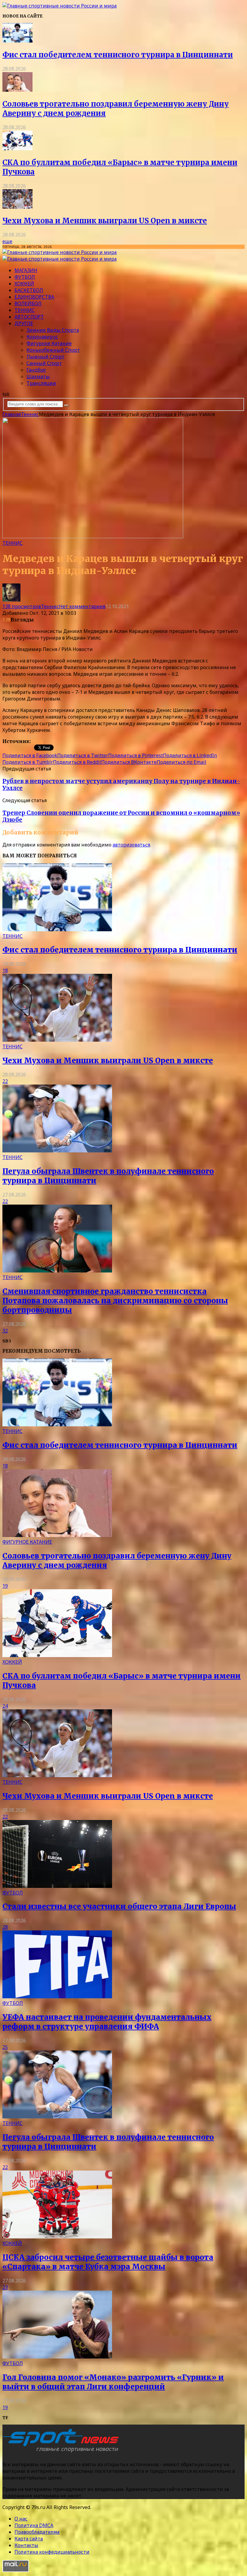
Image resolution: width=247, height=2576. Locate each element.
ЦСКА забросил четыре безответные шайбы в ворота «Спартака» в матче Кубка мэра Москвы (108, 2262)
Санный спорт (44, 363)
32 (5, 1331)
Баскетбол (29, 290)
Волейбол (28, 303)
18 (5, 970)
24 (5, 1706)
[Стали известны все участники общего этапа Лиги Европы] (57, 1886)
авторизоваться (131, 845)
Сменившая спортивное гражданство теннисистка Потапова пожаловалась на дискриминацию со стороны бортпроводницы (115, 1301)
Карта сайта (29, 2539)
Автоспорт (29, 317)
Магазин (26, 270)
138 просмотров (22, 606)
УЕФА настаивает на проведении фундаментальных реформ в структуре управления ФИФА (107, 2022)
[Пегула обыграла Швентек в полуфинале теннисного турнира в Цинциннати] (57, 1151)
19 (5, 1586)
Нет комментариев (82, 606)
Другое (24, 323)
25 (5, 2047)
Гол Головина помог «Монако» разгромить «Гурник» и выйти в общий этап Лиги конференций (113, 2382)
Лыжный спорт (45, 357)
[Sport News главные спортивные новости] (63, 2452)
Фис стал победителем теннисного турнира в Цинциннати (118, 55)
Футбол (25, 277)
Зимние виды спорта (53, 330)
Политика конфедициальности (52, 2552)
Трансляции (41, 383)
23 (5, 2287)
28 (5, 1927)
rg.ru (37, 741)
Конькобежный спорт (53, 350)
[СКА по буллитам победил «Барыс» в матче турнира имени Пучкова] (17, 148)
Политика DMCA (34, 2525)
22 (5, 1081)
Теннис (25, 310)
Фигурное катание (49, 343)
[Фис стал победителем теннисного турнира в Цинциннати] (17, 41)
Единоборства (34, 297)
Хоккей (24, 284)
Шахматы (38, 376)
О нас (21, 2519)
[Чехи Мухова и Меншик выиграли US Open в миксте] (17, 207)
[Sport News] (59, 6)
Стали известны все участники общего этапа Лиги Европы (119, 1906)
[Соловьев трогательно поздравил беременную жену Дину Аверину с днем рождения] (17, 90)
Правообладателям (37, 2532)
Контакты (26, 2545)
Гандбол (36, 370)
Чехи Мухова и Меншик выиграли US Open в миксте (105, 221)
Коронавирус (42, 337)
